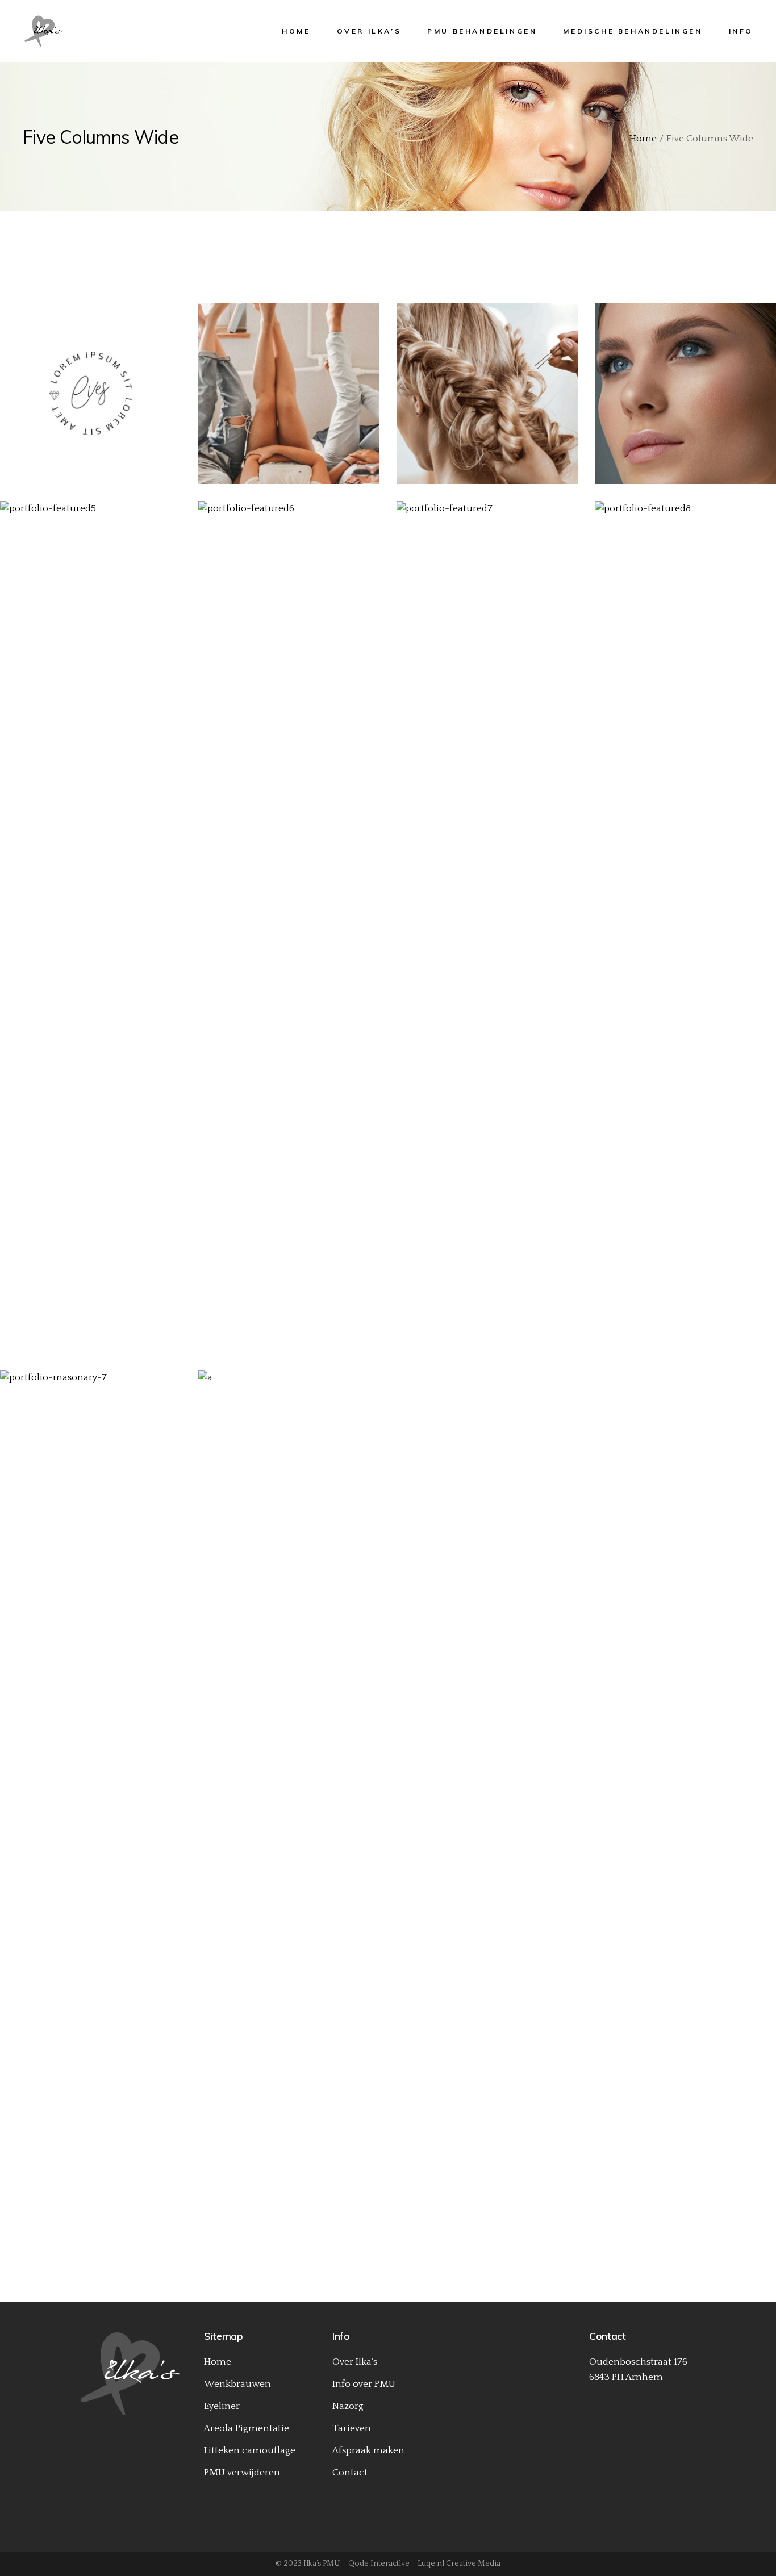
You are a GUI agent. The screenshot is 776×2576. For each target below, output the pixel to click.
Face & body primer (483, 935)
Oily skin (284, 401)
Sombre (483, 401)
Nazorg (348, 2406)
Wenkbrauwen (237, 2384)
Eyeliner (222, 2406)
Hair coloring (284, 1804)
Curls (284, 935)
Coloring (284, 1788)
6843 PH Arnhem (626, 2377)
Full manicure (86, 1804)
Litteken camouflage (250, 2450)
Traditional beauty (86, 401)
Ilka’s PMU (322, 2564)
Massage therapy (681, 935)
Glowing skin (86, 935)
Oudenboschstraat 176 (638, 2362)
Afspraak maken (368, 2450)
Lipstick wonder (681, 401)
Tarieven (352, 2428)
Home (218, 2362)
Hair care (86, 385)
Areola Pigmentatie (247, 2428)
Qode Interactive (379, 2564)
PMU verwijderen (242, 2473)
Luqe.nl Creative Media (459, 2564)
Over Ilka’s (355, 2362)
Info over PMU (364, 2384)
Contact (350, 2473)
